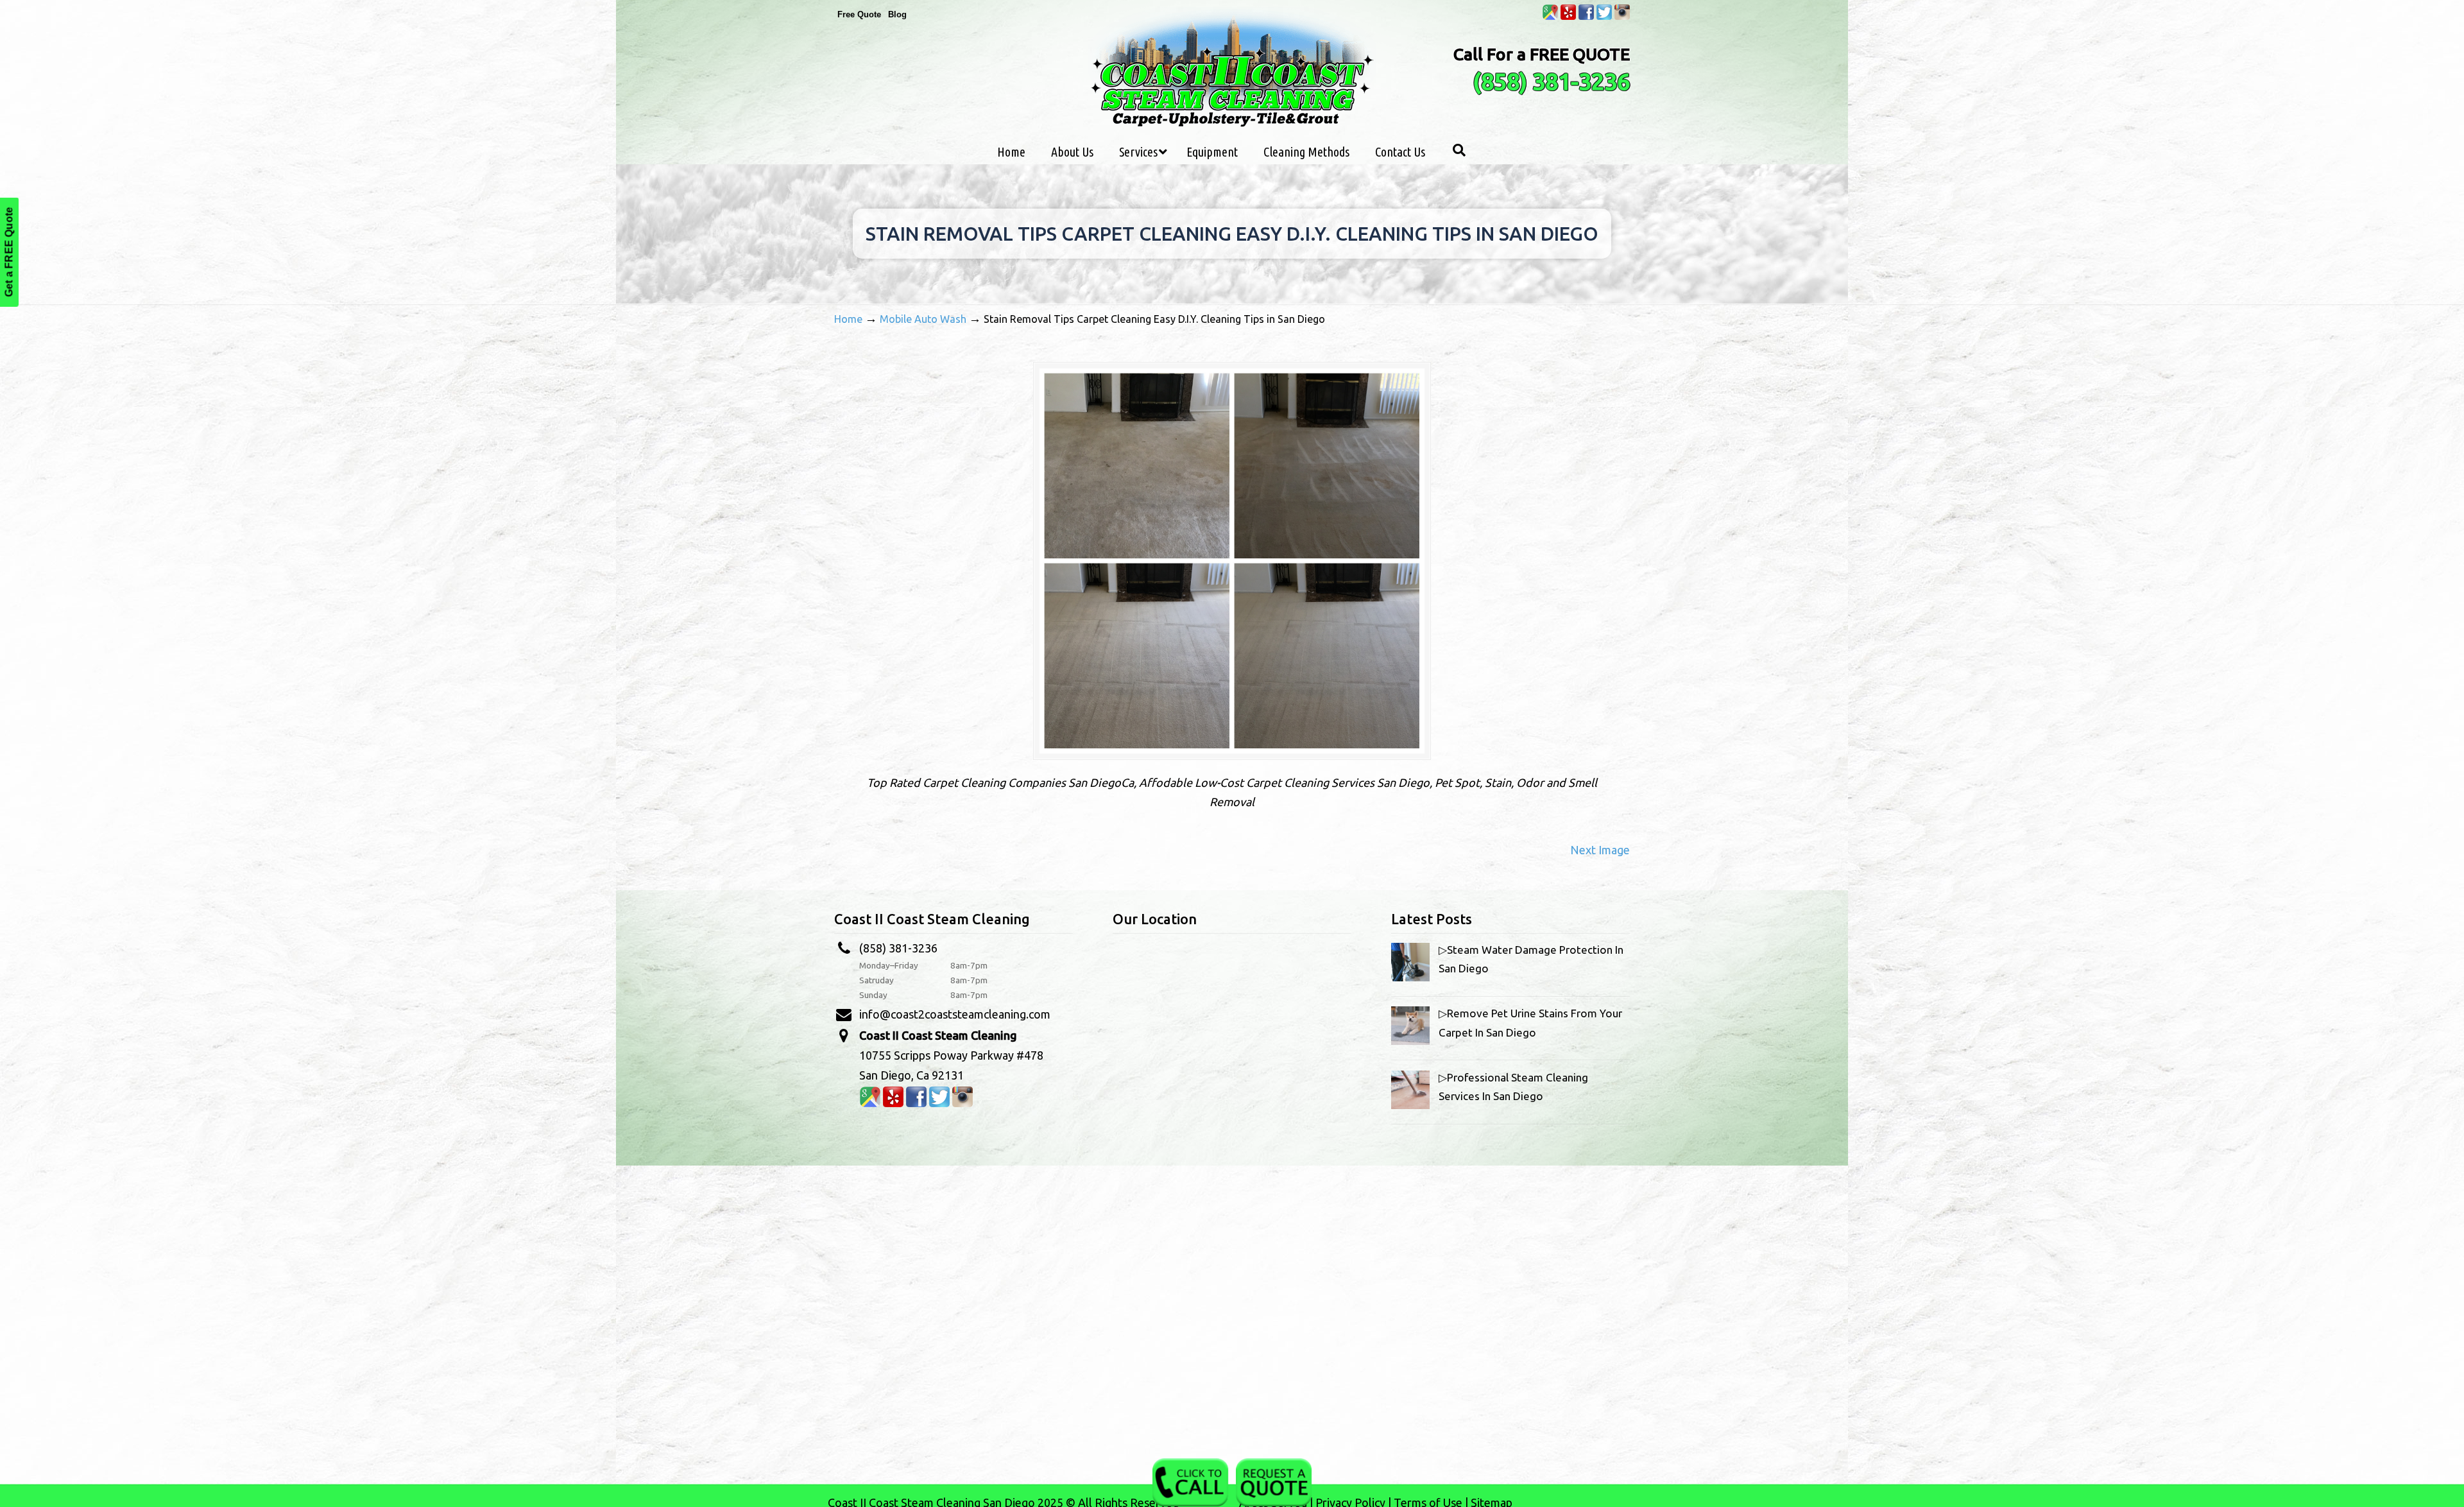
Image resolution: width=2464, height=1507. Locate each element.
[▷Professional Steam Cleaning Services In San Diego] (1410, 1105)
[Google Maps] (1550, 17)
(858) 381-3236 (1551, 81)
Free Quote (859, 14)
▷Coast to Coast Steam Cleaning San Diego (1232, 70)
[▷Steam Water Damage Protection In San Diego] (1410, 977)
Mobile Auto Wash (923, 319)
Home (848, 319)
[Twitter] (1604, 17)
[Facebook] (1586, 17)
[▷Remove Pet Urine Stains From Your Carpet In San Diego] (1410, 1041)
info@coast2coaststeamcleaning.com (955, 1014)
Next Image (1600, 850)
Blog (897, 14)
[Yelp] (1568, 17)
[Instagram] (1622, 17)
